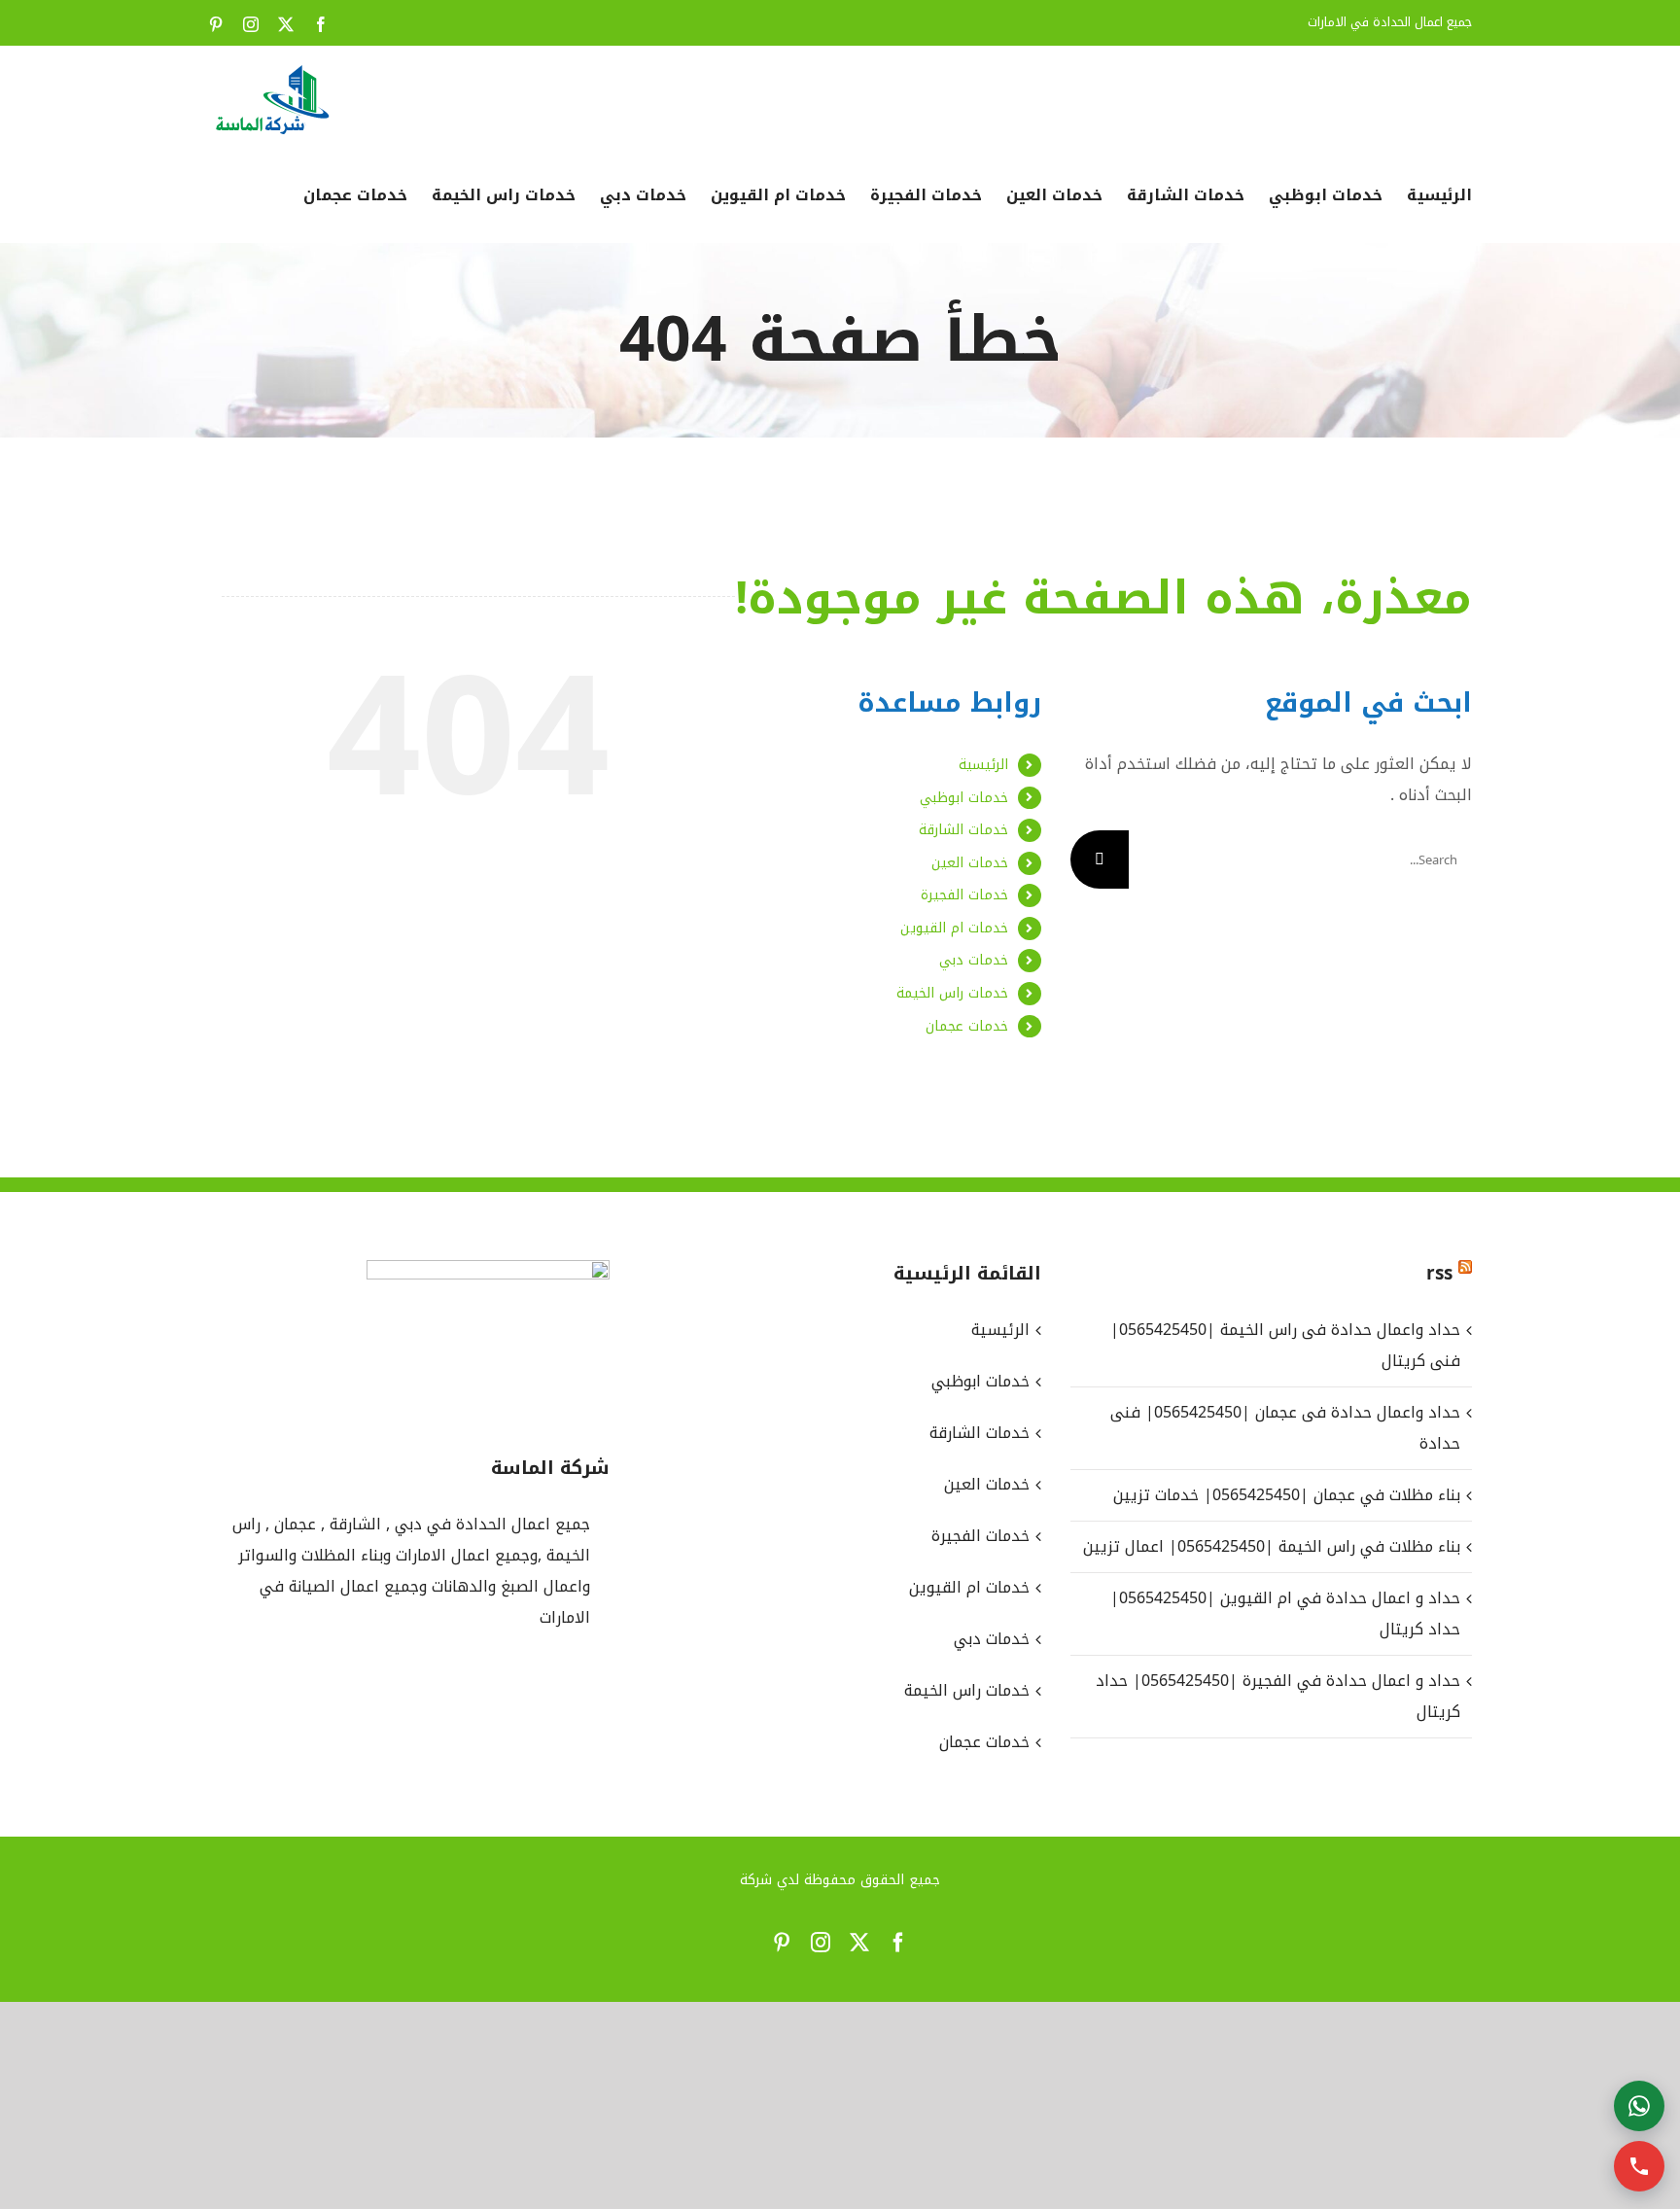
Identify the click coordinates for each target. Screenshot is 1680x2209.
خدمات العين (970, 863)
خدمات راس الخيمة (952, 993)
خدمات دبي (974, 960)
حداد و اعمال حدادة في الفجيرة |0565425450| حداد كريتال (1278, 1696)
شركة (756, 1880)
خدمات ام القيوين (954, 928)
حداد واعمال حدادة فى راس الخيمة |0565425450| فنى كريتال (1285, 1345)
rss (1439, 1274)
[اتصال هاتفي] (1639, 2166)
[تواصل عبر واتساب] (1639, 2106)
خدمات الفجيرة (964, 895)
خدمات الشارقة (963, 830)
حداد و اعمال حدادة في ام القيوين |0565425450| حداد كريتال (1285, 1613)
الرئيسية (983, 765)
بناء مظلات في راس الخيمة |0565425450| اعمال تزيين (1272, 1546)
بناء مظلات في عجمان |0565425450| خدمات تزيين (1287, 1495)
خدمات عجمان (967, 1026)
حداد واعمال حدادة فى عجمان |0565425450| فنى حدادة (1285, 1428)
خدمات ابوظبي (964, 798)
